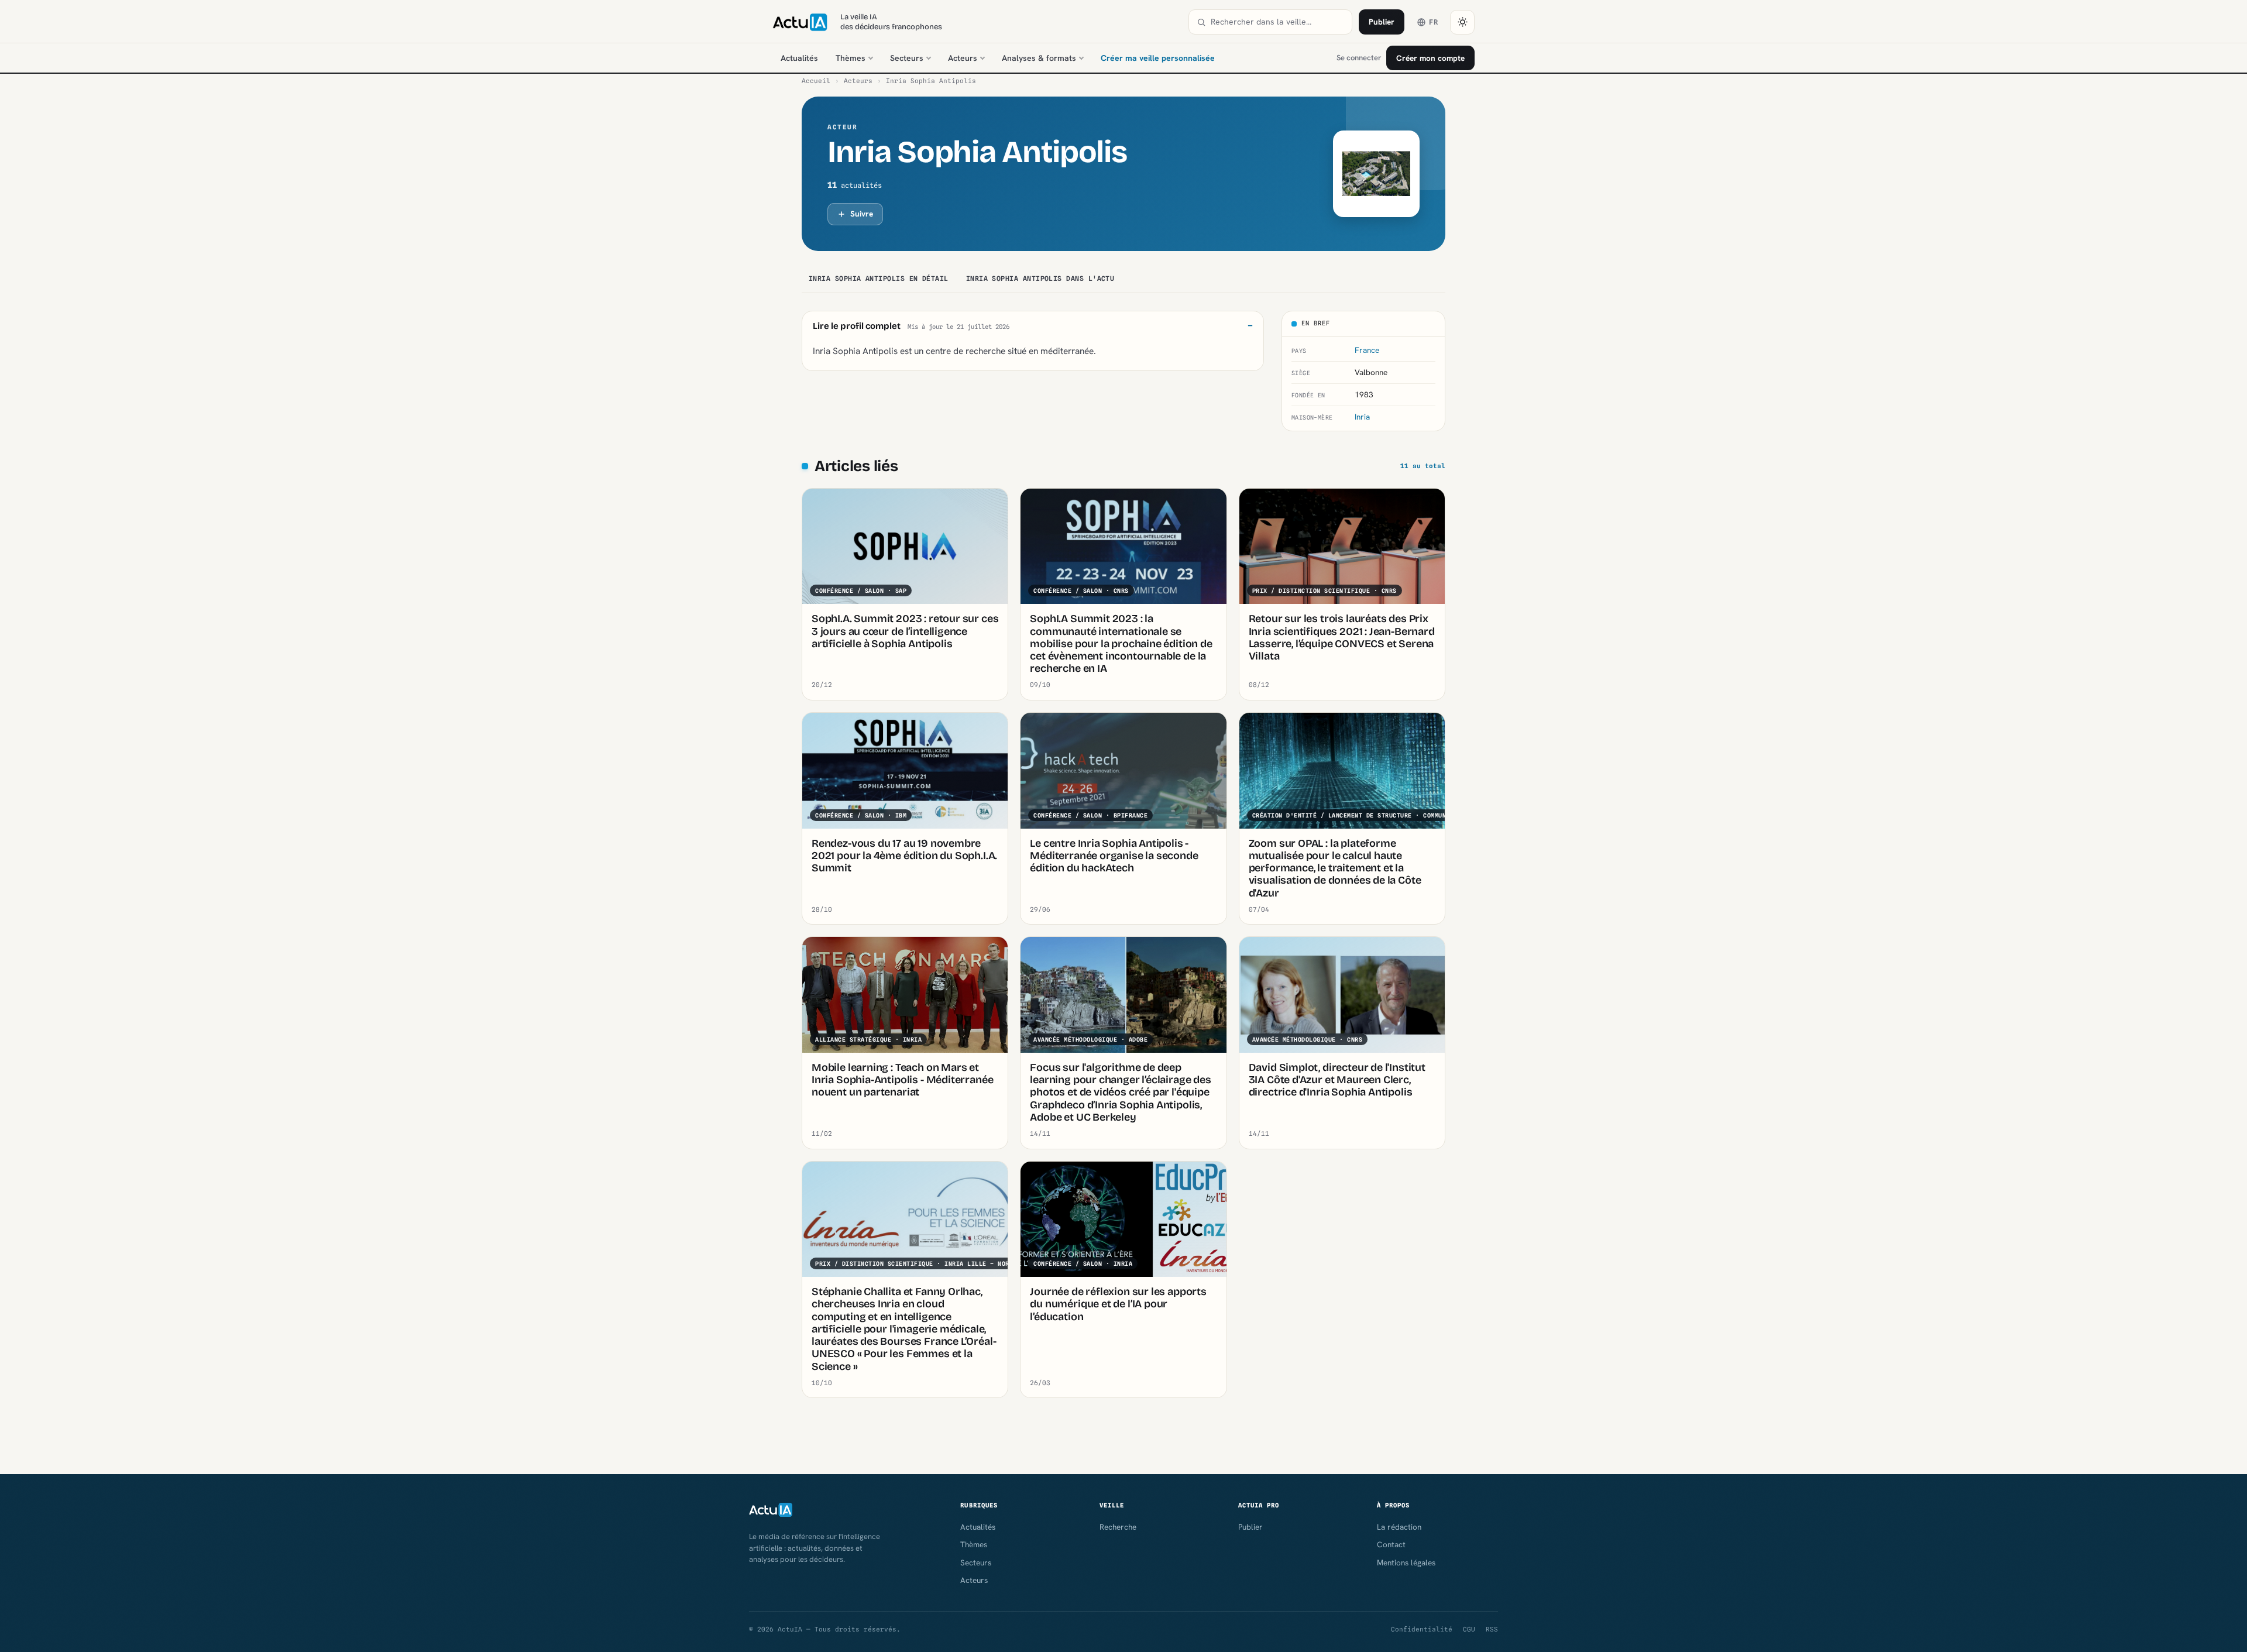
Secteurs (907, 58)
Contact (1391, 1544)
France (1367, 350)
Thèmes (851, 58)
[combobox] (1277, 22)
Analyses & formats (1039, 58)
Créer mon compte (1430, 58)
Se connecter (1359, 58)
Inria (1362, 417)
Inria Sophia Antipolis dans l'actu (1040, 279)
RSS (1492, 1629)
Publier (1382, 22)
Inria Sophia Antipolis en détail (879, 279)
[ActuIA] (800, 22)
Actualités (799, 58)
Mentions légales (1406, 1562)
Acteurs (963, 58)
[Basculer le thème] (1462, 22)
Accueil (816, 81)
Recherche (1118, 1527)
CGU (1469, 1629)
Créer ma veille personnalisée (1158, 58)
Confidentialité (1422, 1629)
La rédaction (1399, 1527)
